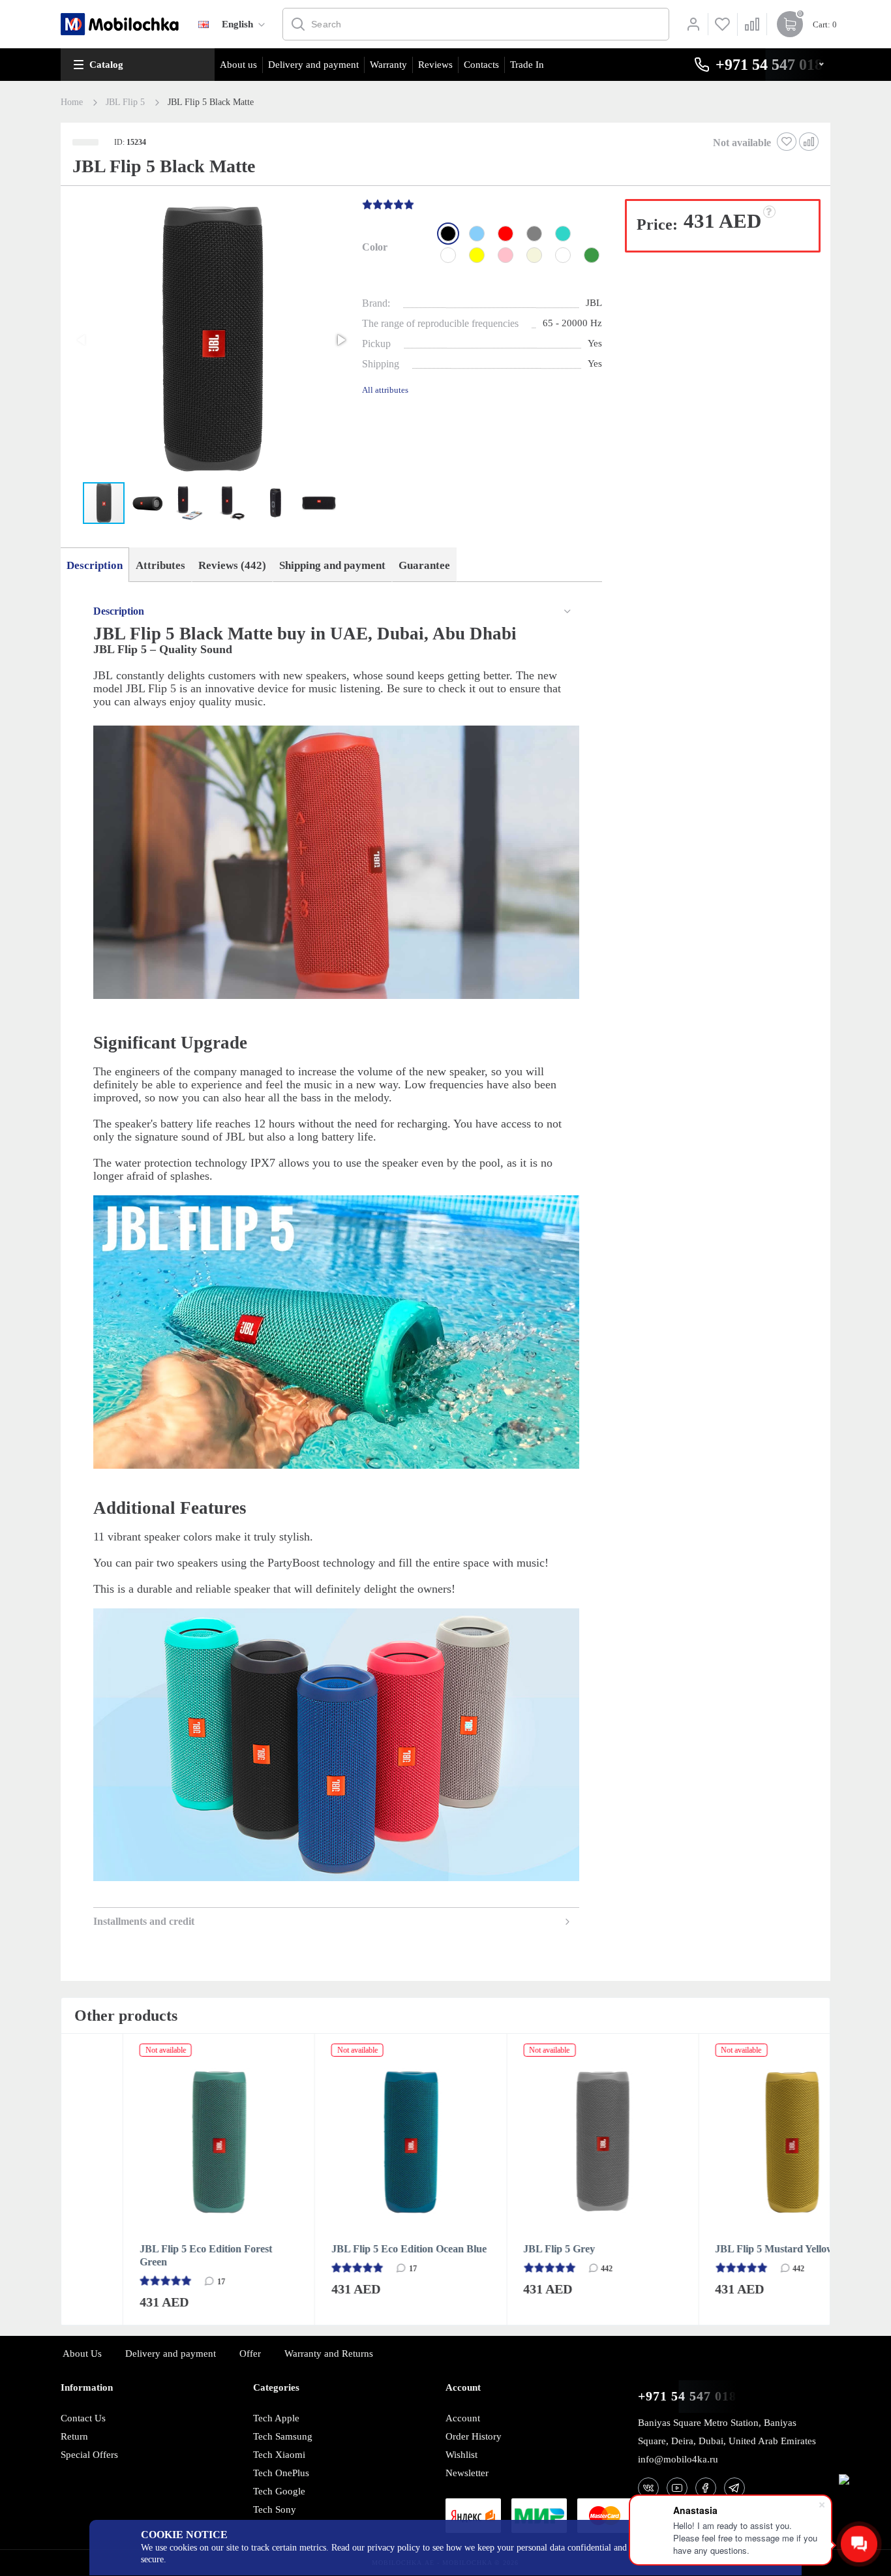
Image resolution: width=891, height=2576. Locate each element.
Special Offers (89, 2455)
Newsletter (467, 2473)
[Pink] (506, 255)
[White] (448, 255)
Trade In (527, 65)
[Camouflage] (563, 255)
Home (72, 102)
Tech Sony (275, 2509)
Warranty (388, 65)
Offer (250, 2354)
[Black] (448, 234)
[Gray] (534, 234)
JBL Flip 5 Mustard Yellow (714, 2249)
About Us (82, 2354)
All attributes (385, 390)
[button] (210, 341)
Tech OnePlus (281, 2473)
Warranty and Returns (329, 2354)
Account (463, 2418)
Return (74, 2436)
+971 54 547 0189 (691, 2396)
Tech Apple (276, 2418)
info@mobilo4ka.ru (678, 2459)
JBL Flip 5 (125, 102)
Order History (474, 2436)
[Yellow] (477, 255)
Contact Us (83, 2418)
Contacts (481, 65)
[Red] (506, 234)
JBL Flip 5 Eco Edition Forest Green (144, 2255)
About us (238, 65)
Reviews (435, 65)
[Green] (592, 255)
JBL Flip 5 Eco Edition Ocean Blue (348, 2249)
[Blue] (477, 234)
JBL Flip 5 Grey (498, 2249)
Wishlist (461, 2455)
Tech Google (279, 2491)
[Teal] (563, 234)
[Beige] (534, 255)
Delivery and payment (313, 65)
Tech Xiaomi (279, 2455)
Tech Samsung (283, 2436)
